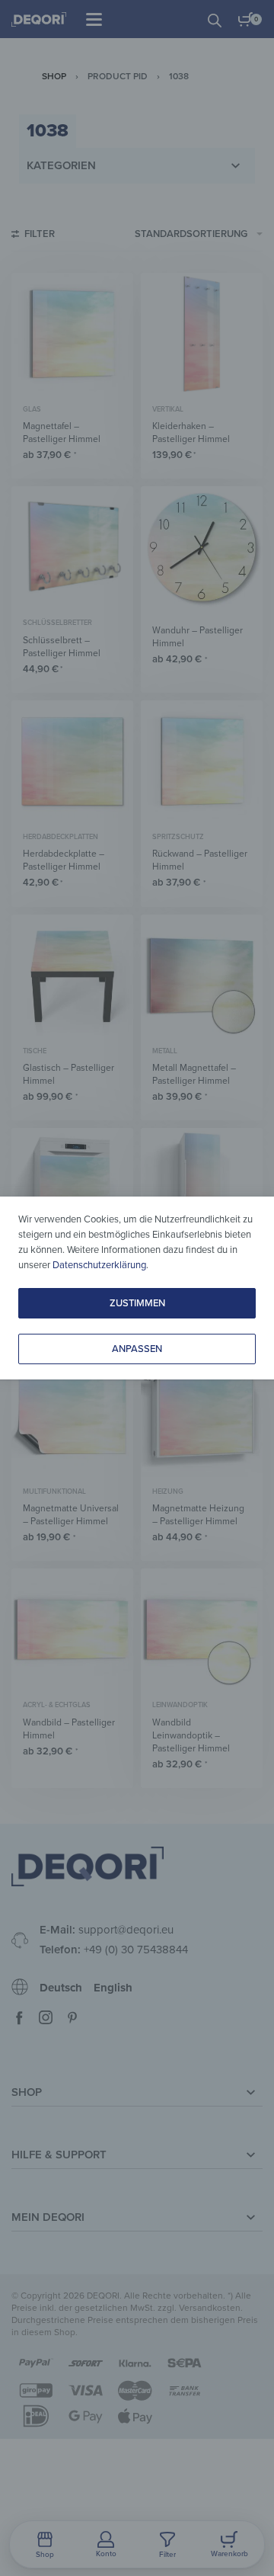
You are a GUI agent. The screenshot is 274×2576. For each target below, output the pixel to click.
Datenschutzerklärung (99, 1265)
